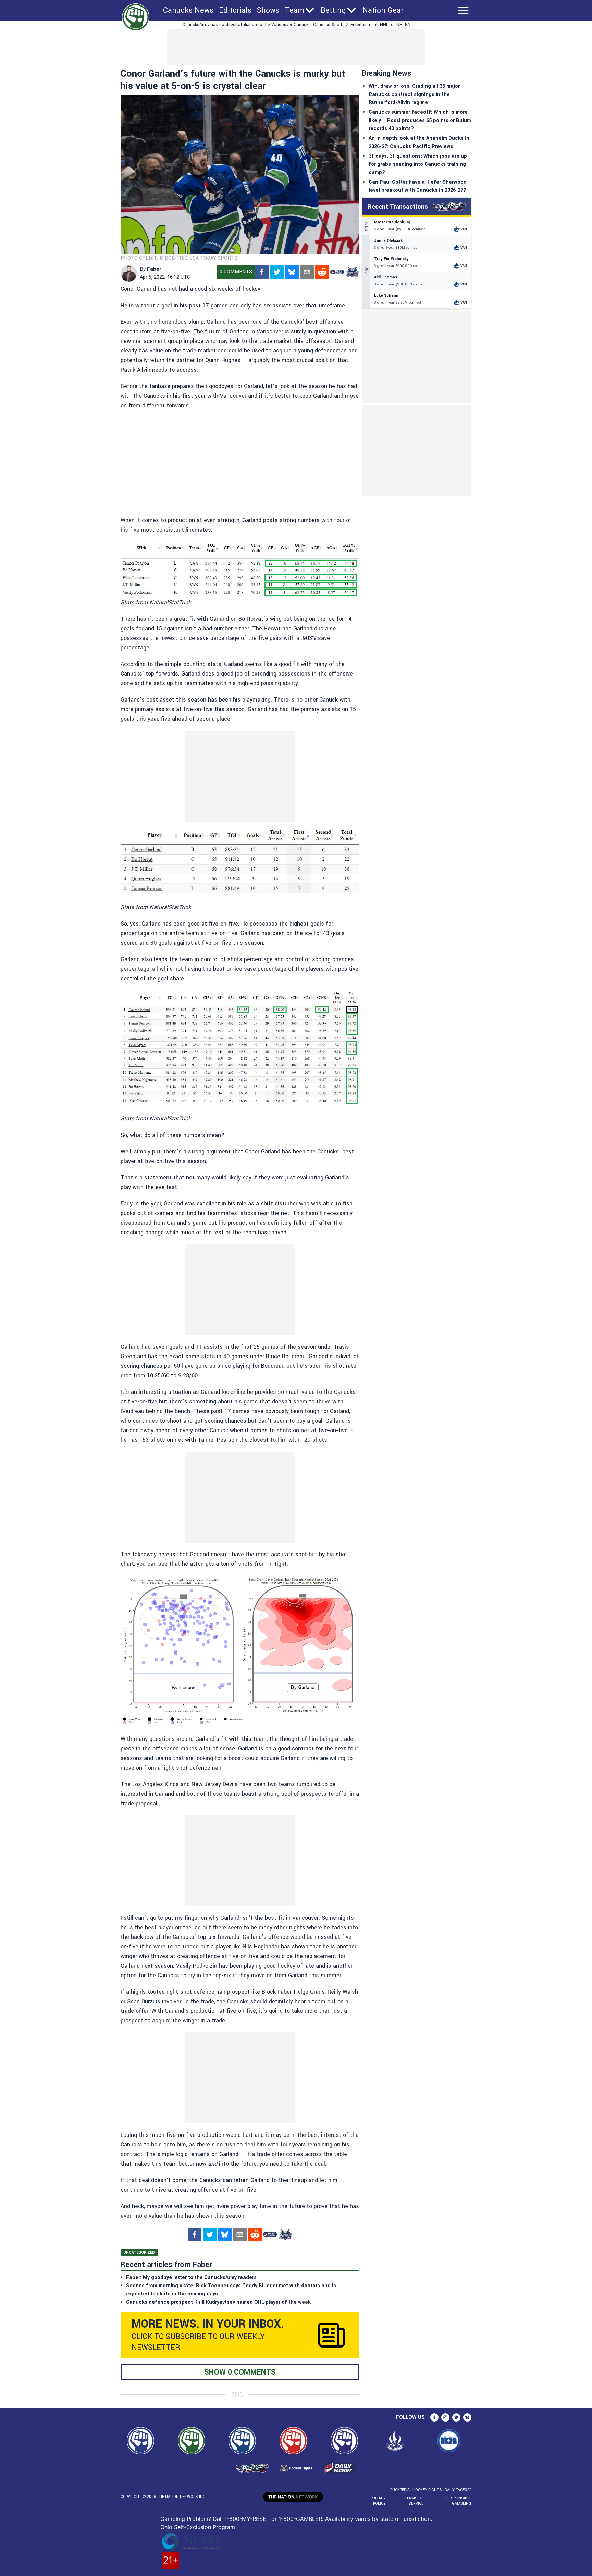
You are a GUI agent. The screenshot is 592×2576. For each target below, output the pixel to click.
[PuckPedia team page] (352, 272)
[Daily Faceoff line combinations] (337, 272)
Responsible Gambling (459, 2501)
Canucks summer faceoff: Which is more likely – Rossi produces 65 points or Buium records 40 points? (420, 120)
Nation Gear (383, 10)
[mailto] (307, 272)
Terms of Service (414, 2501)
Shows (268, 10)
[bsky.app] (292, 272)
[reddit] (322, 272)
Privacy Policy (378, 2501)
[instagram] (445, 2417)
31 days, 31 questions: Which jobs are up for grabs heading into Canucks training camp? (418, 164)
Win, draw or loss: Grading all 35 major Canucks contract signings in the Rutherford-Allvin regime (414, 94)
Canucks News (188, 10)
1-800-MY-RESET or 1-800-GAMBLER (273, 2519)
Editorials (235, 10)
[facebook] (262, 272)
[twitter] (277, 272)
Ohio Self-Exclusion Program (198, 2527)
